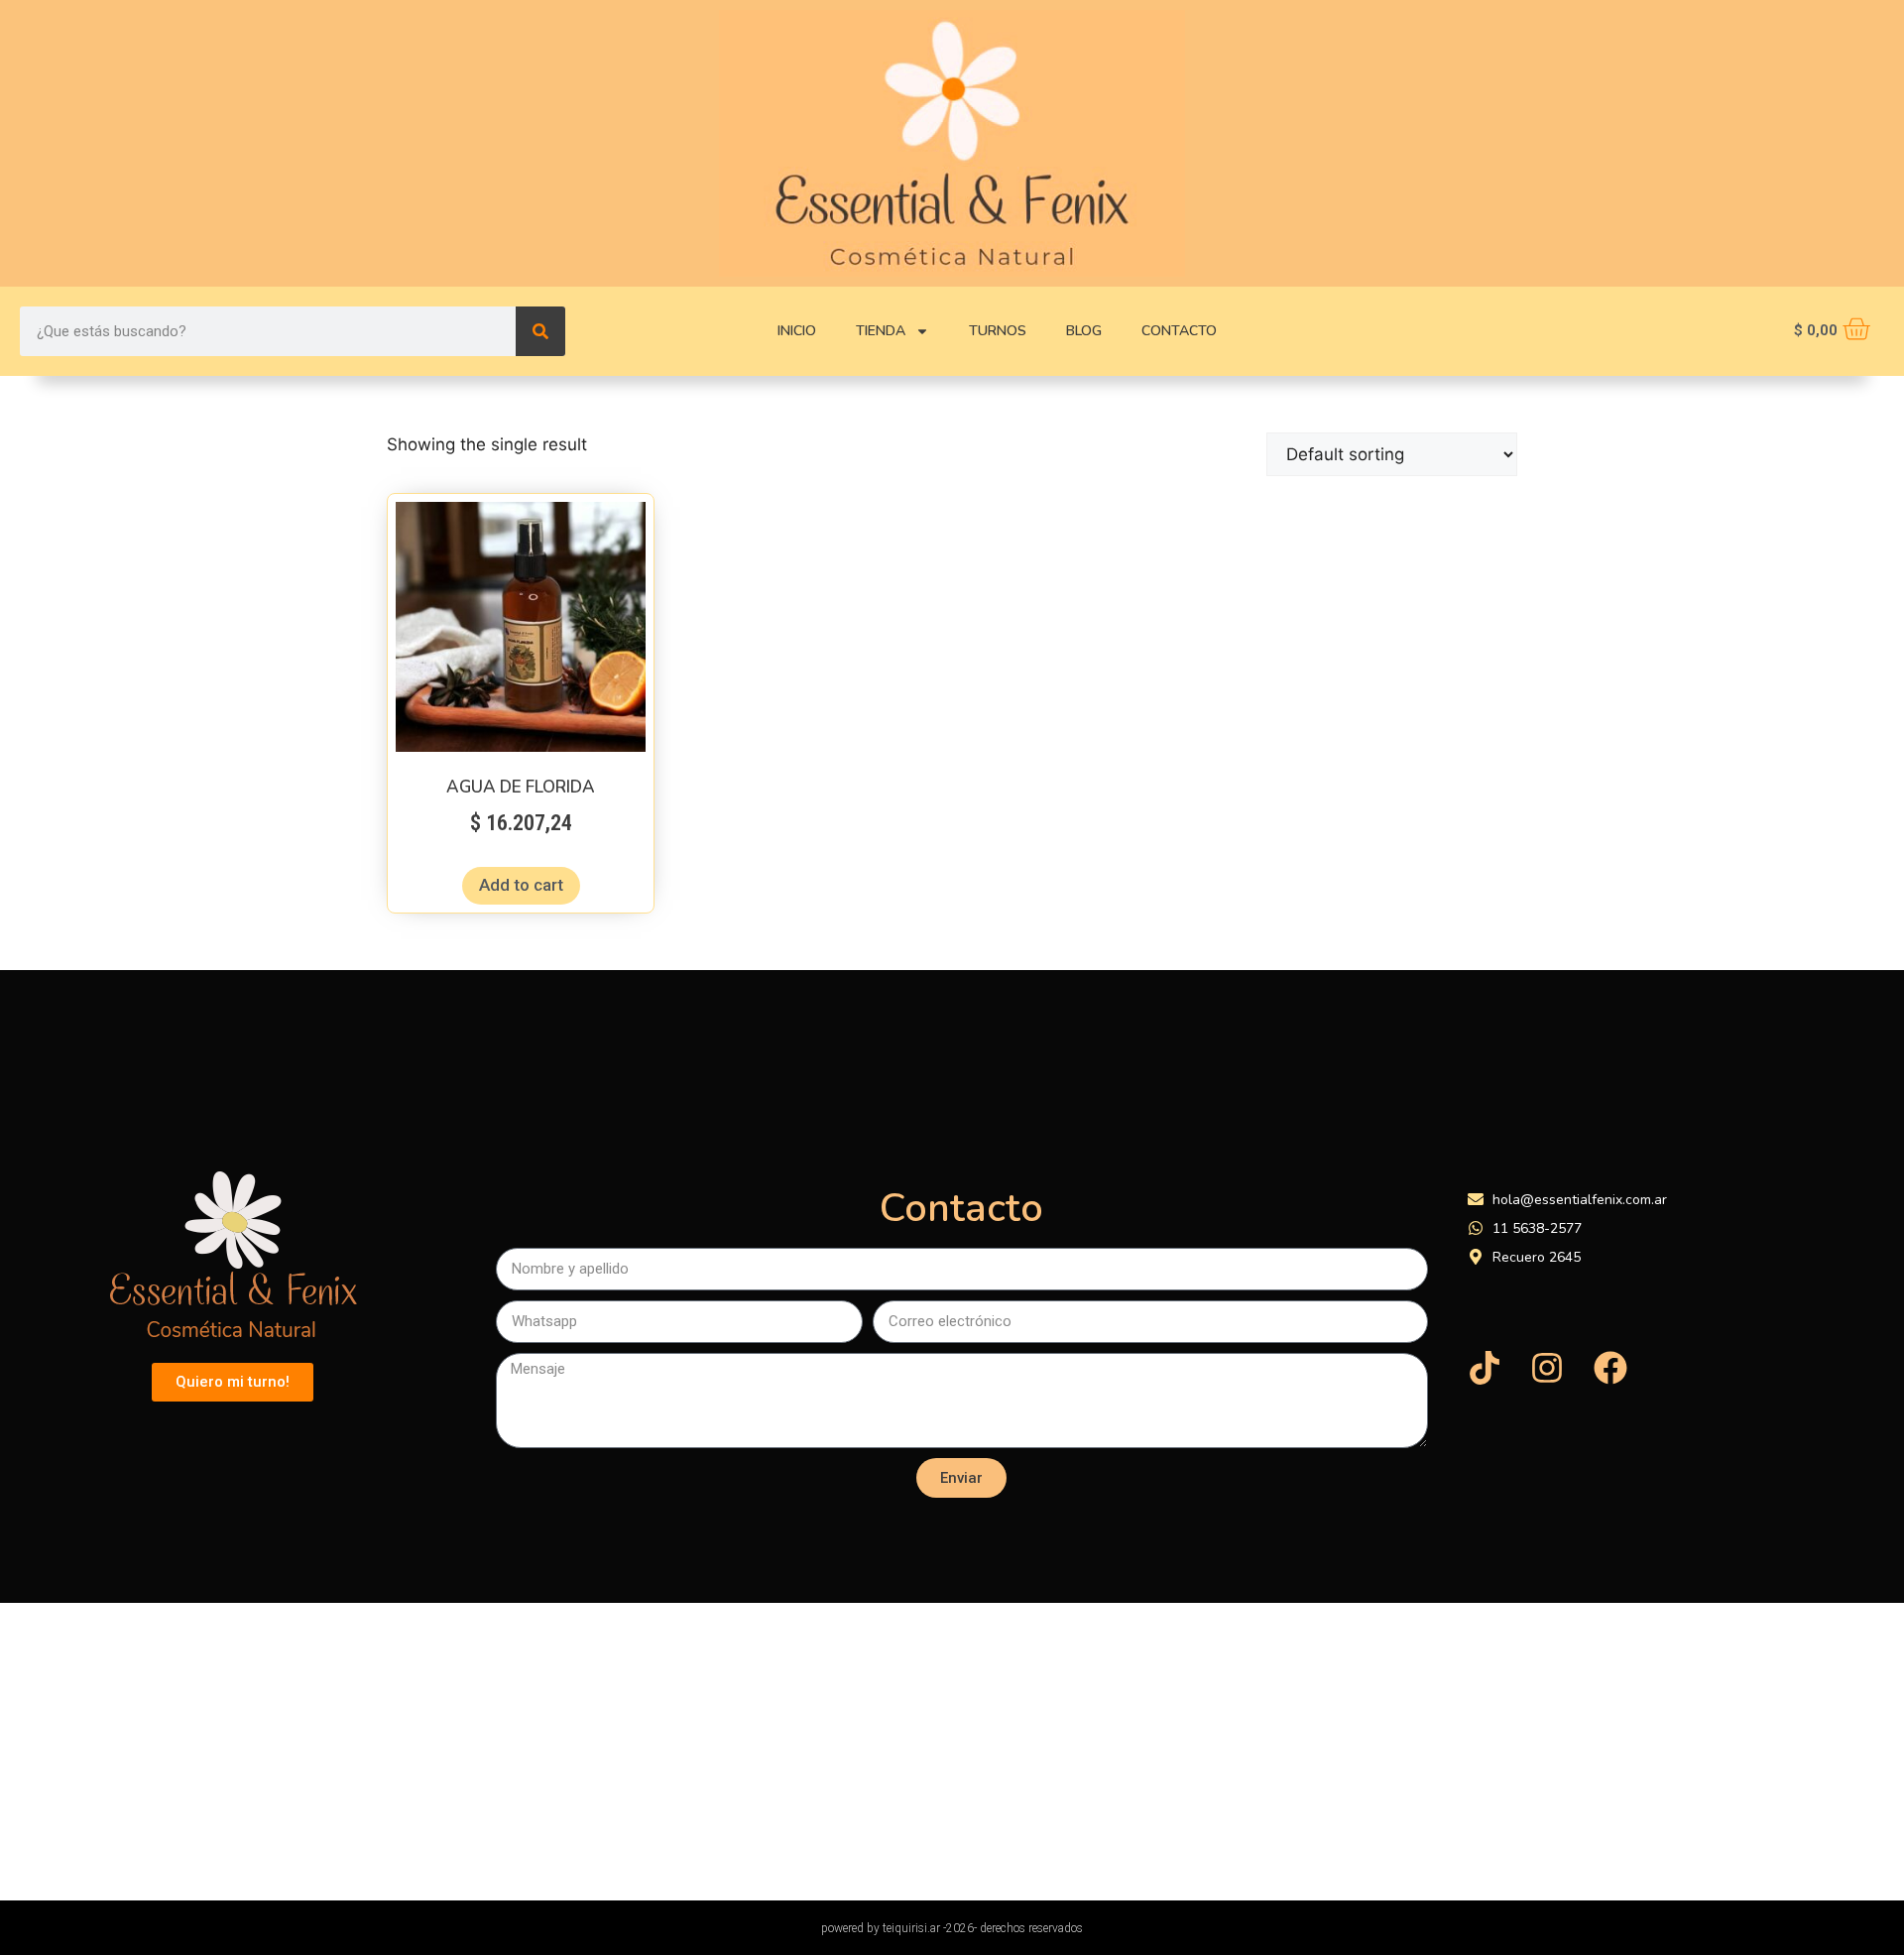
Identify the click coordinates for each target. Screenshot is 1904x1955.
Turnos (998, 331)
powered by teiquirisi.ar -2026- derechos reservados (952, 1928)
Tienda (881, 331)
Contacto (1179, 331)
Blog (1084, 331)
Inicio (797, 331)
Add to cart (521, 885)
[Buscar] (540, 331)
